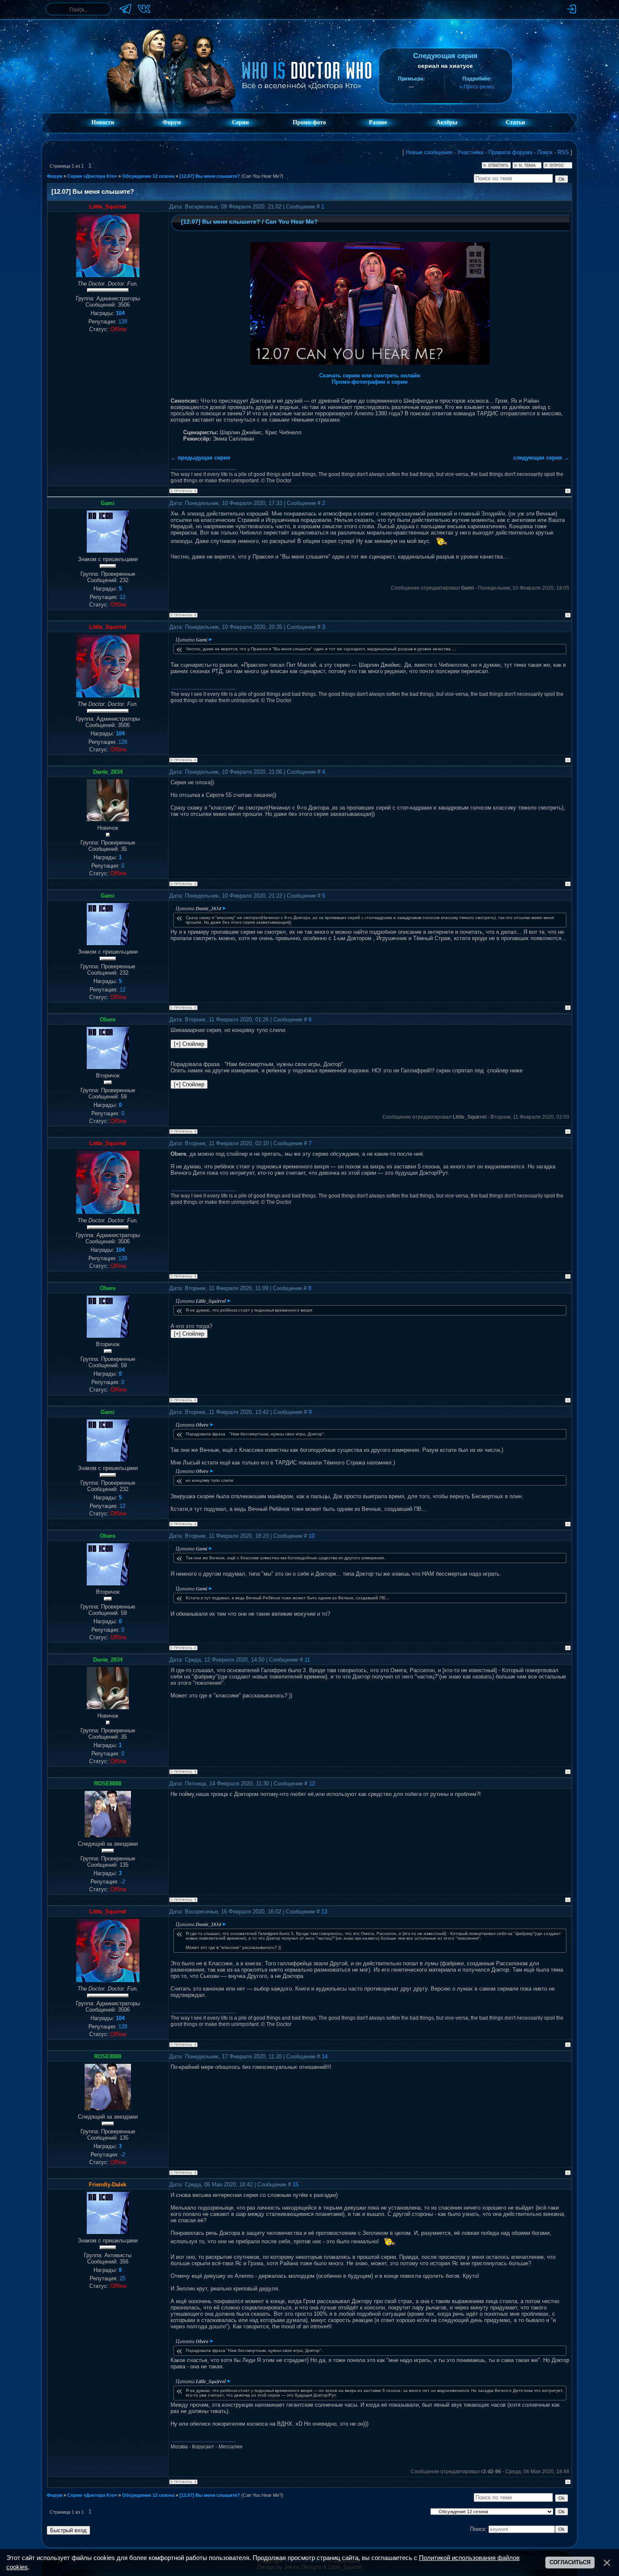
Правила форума (510, 152)
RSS (563, 152)
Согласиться (570, 2562)
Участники (470, 152)
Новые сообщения (429, 152)
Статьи (515, 122)
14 (325, 2056)
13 (324, 1912)
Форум (172, 122)
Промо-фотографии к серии (370, 382)
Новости (103, 122)
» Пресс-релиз (477, 87)
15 (296, 2185)
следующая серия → (541, 458)
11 (307, 1660)
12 (312, 1784)
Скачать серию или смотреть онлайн (370, 375)
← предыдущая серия (200, 458)
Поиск (545, 152)
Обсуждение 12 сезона (148, 176)
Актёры (447, 122)
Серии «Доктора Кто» (92, 176)
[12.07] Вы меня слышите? (210, 176)
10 (312, 1536)
